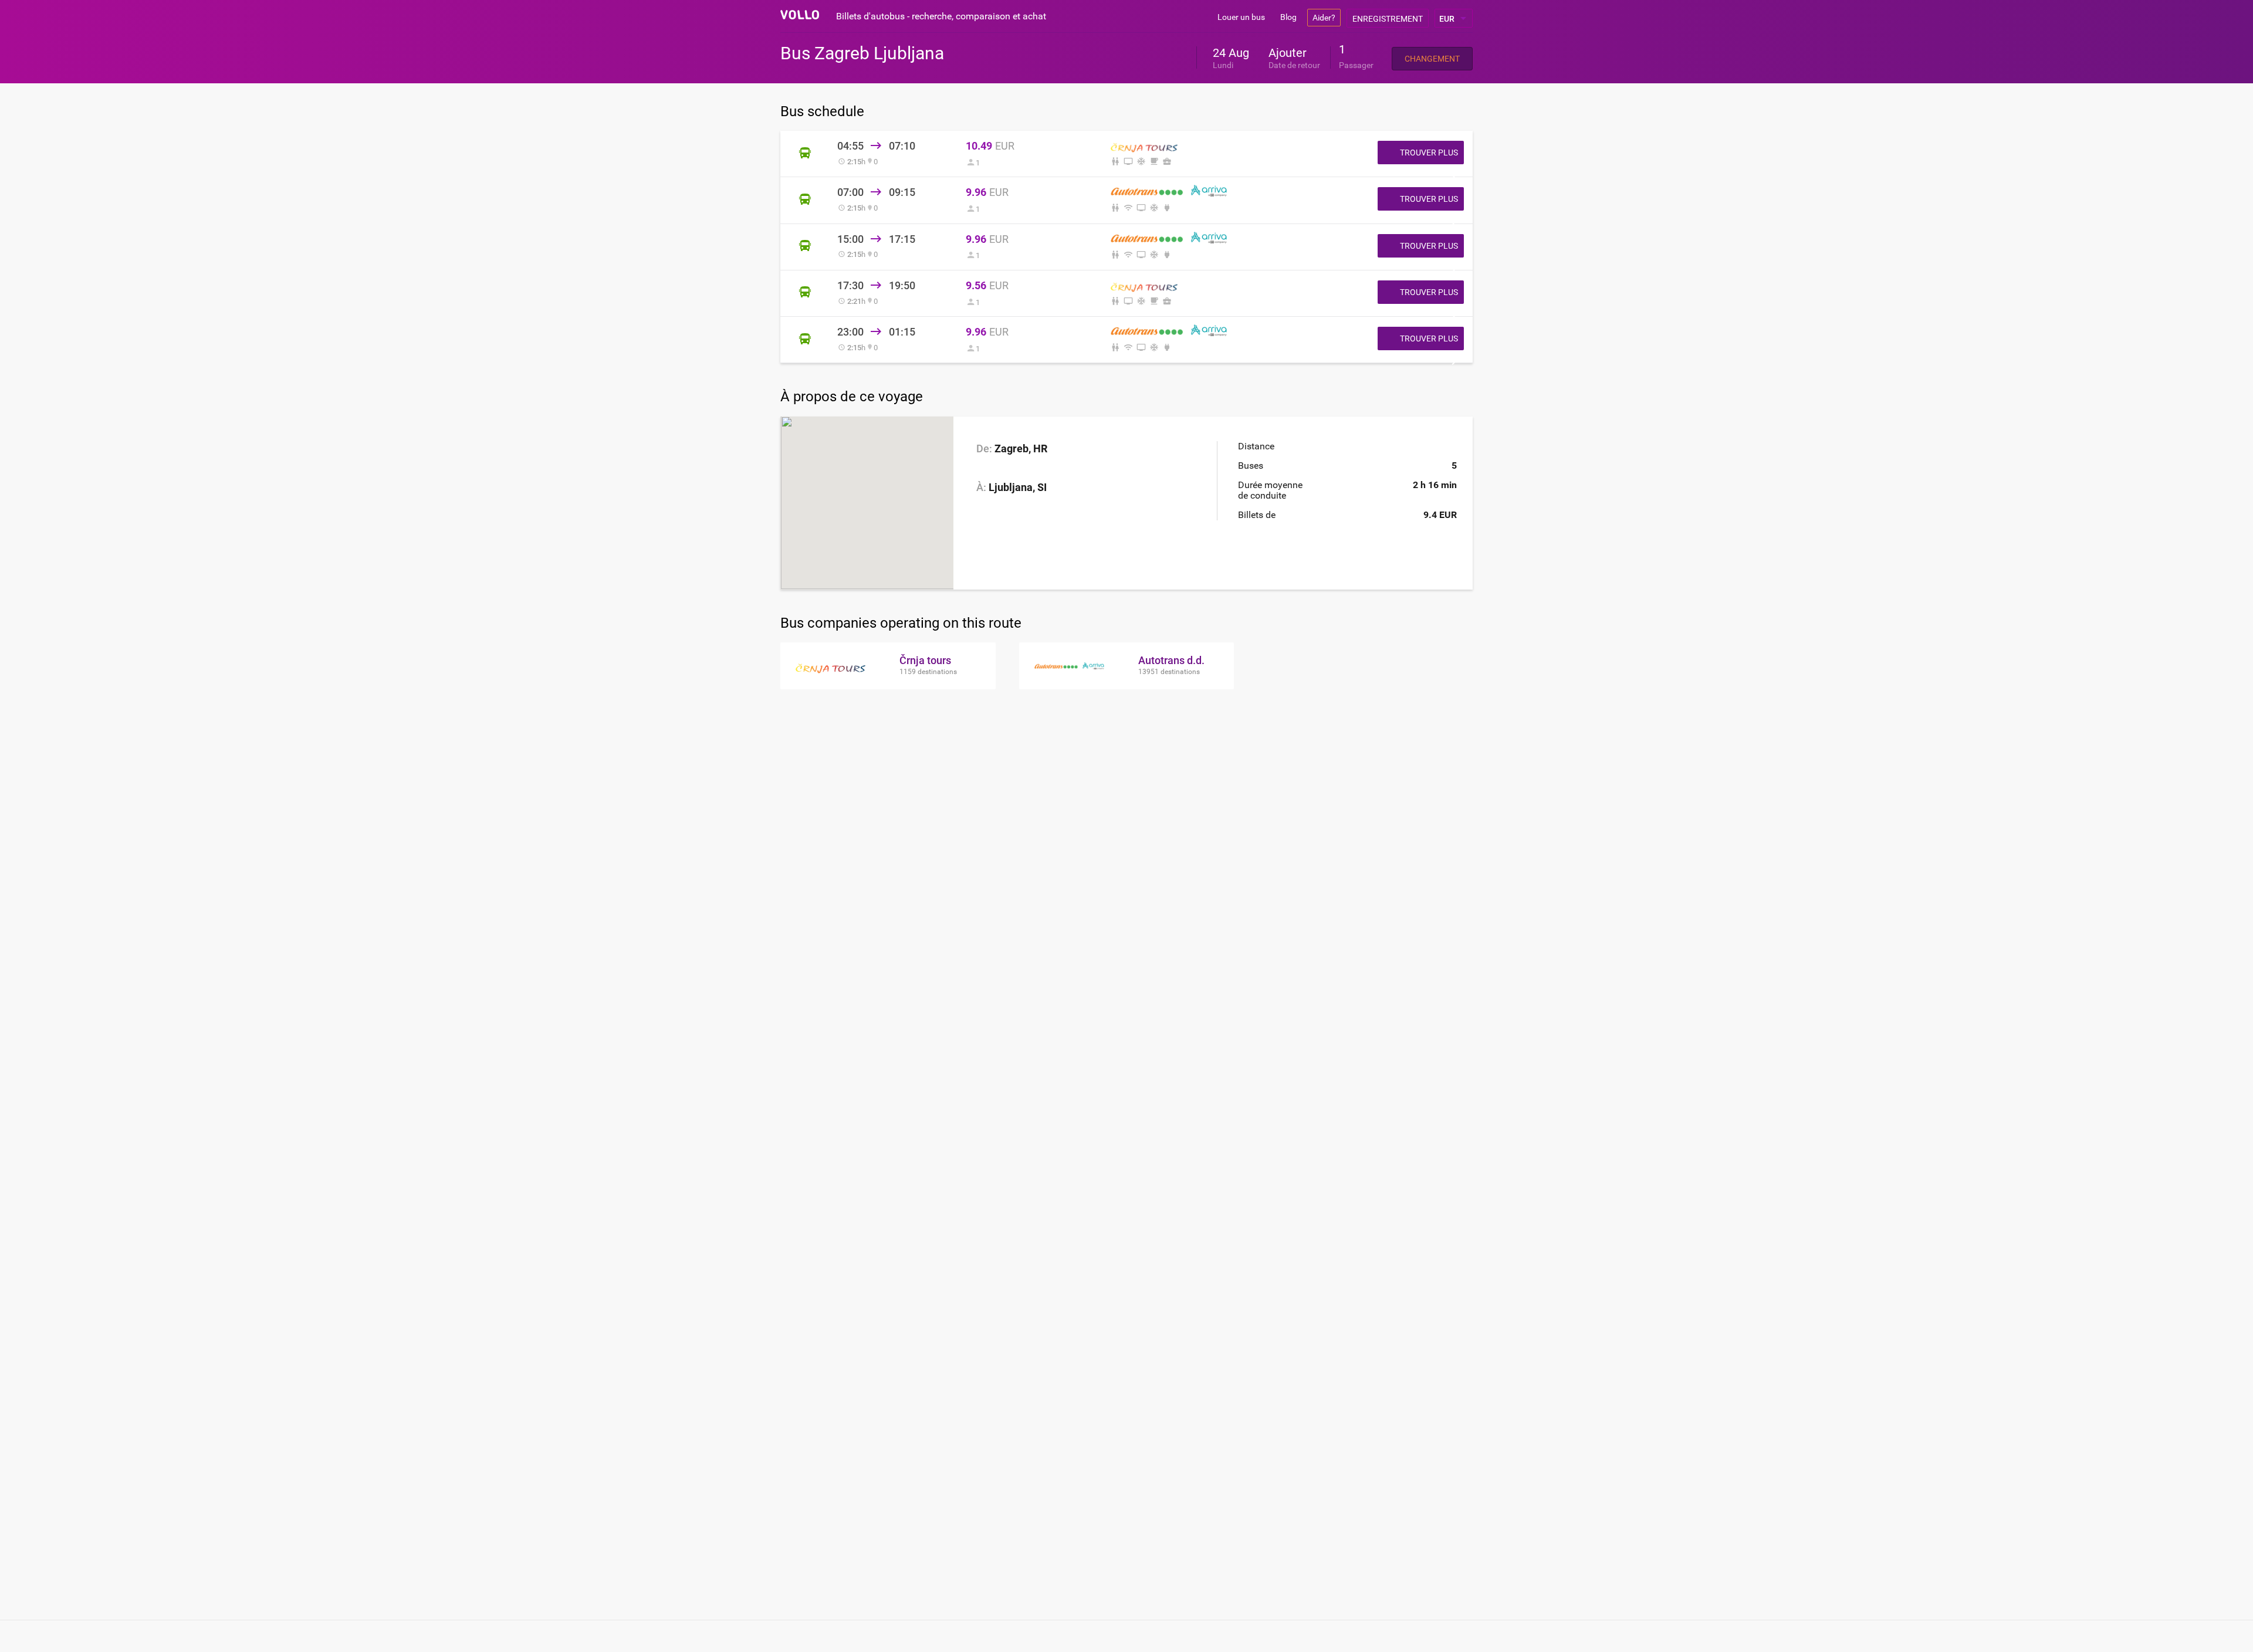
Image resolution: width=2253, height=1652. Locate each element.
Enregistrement (1388, 19)
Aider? (1324, 18)
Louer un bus (1241, 17)
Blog (1288, 17)
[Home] (800, 15)
